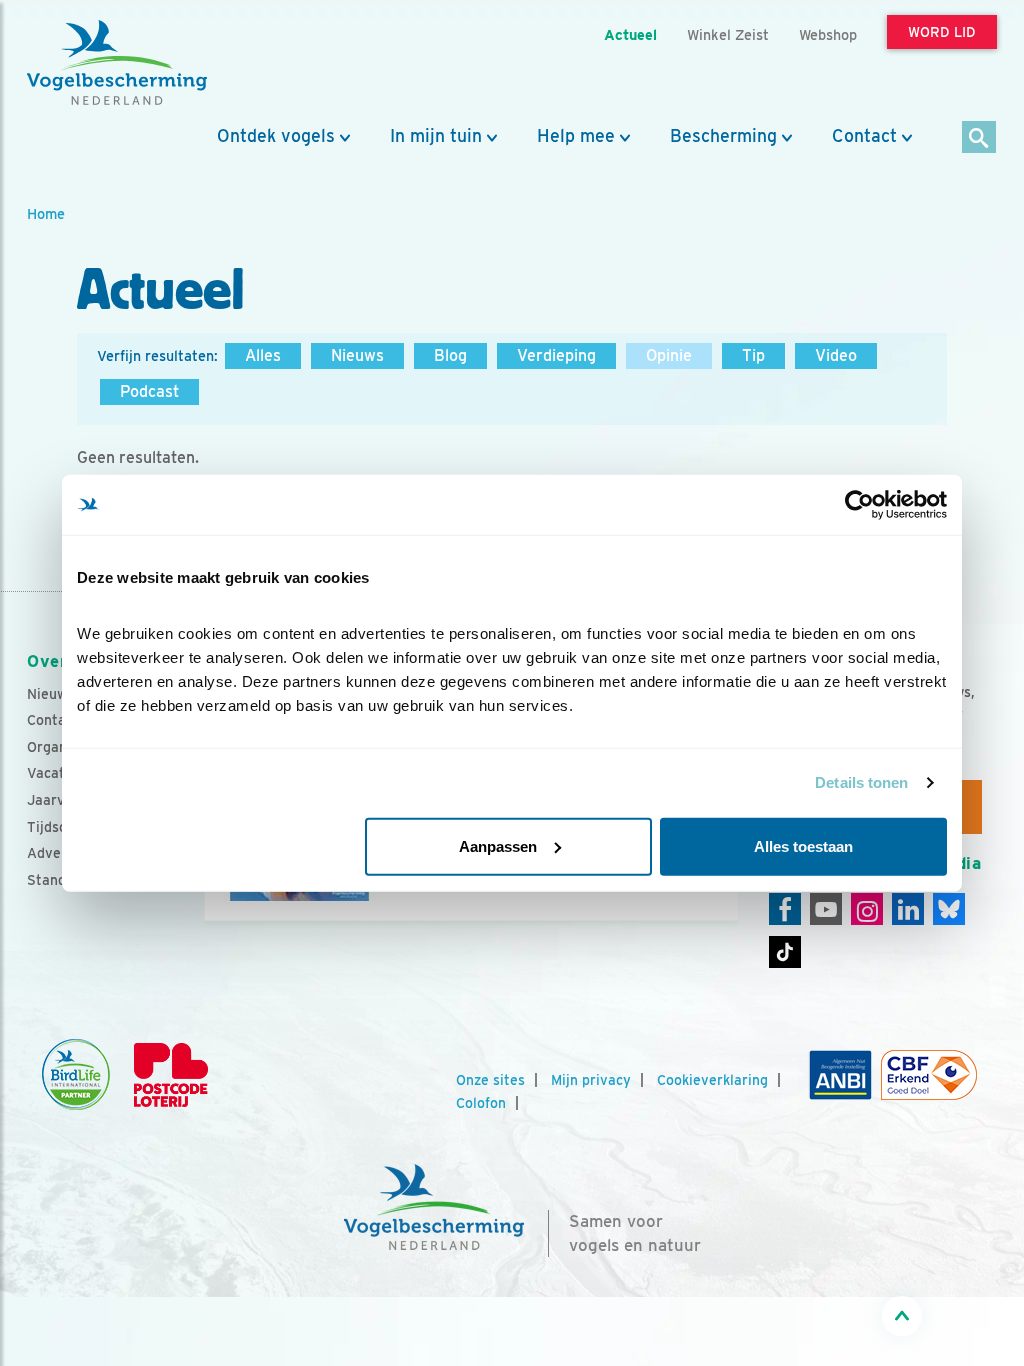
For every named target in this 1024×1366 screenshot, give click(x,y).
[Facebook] (785, 909)
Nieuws (357, 355)
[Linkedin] (908, 909)
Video (836, 355)
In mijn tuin (436, 136)
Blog (450, 355)
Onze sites (490, 1080)
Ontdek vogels (276, 136)
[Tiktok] (785, 952)
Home (46, 213)
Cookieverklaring (712, 1080)
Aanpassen (498, 845)
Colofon (481, 1103)
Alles (263, 355)
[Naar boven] (902, 1316)
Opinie (669, 355)
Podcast (149, 391)
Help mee (576, 136)
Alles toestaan (803, 845)
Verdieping (556, 355)
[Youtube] (826, 909)
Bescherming (723, 136)
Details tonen (861, 782)
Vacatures (60, 773)
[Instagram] (867, 909)
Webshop (828, 34)
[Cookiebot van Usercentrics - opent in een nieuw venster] (859, 505)
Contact (864, 136)
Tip (753, 355)
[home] (117, 63)
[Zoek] (979, 138)
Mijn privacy (591, 1080)
